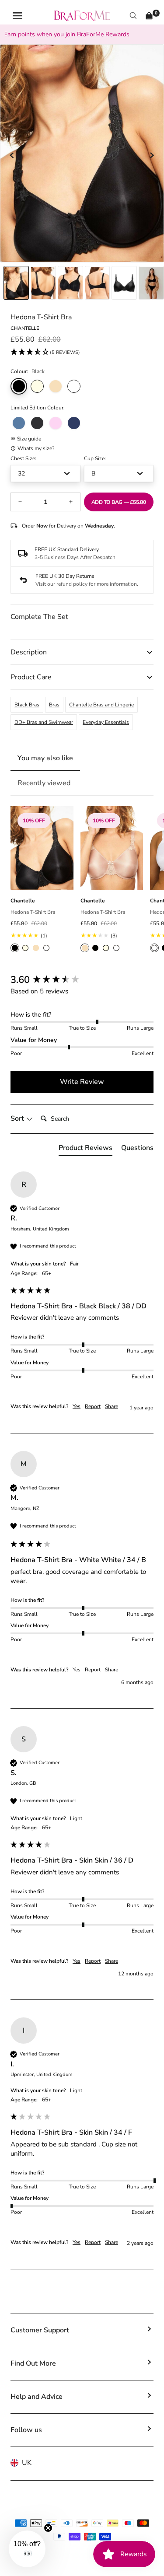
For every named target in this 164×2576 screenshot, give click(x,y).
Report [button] (93, 1406)
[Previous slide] (12, 155)
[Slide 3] (98, 283)
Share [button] (112, 1406)
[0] (149, 16)
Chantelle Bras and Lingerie (101, 705)
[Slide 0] (16, 283)
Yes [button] (77, 1406)
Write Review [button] (82, 1082)
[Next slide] (152, 155)
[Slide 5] (151, 283)
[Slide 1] (43, 283)
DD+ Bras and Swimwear (44, 722)
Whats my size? (36, 448)
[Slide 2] (70, 283)
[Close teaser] (48, 2528)
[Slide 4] (124, 283)
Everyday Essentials (106, 722)
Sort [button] (18, 1118)
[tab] (85, 1150)
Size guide (29, 439)
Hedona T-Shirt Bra (33, 912)
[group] (82, 980)
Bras (54, 705)
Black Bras (27, 705)
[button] (45, 353)
